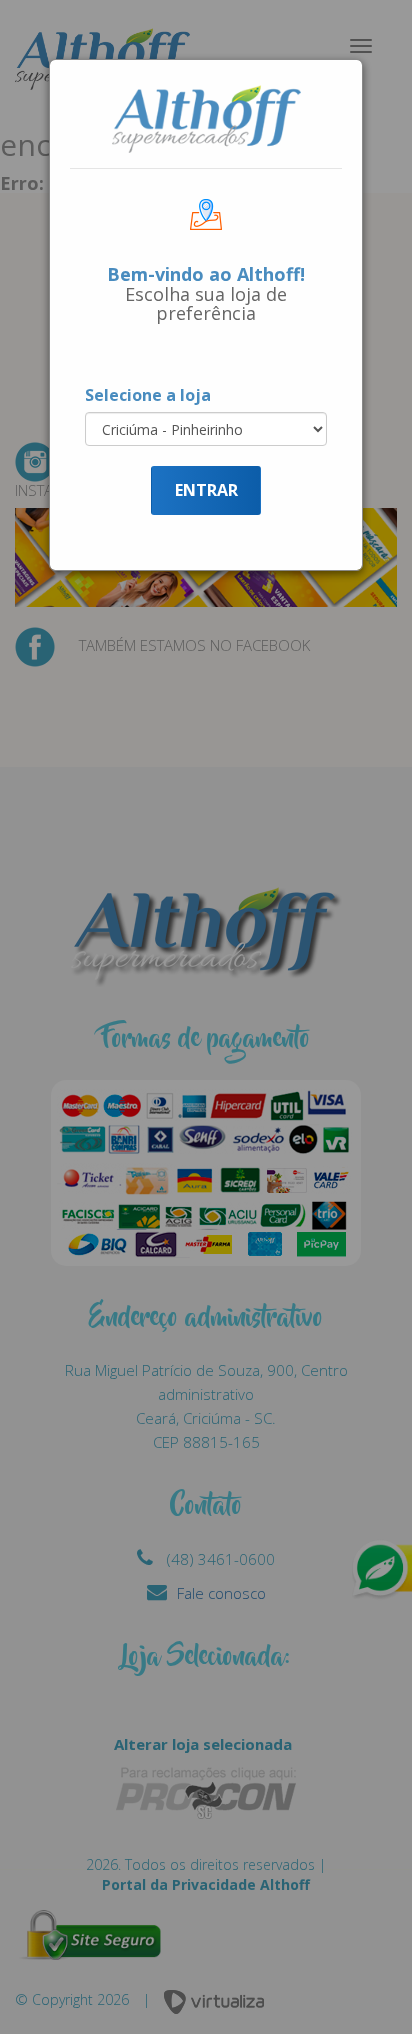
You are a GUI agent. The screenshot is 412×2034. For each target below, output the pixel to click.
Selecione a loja (148, 395)
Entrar (206, 490)
